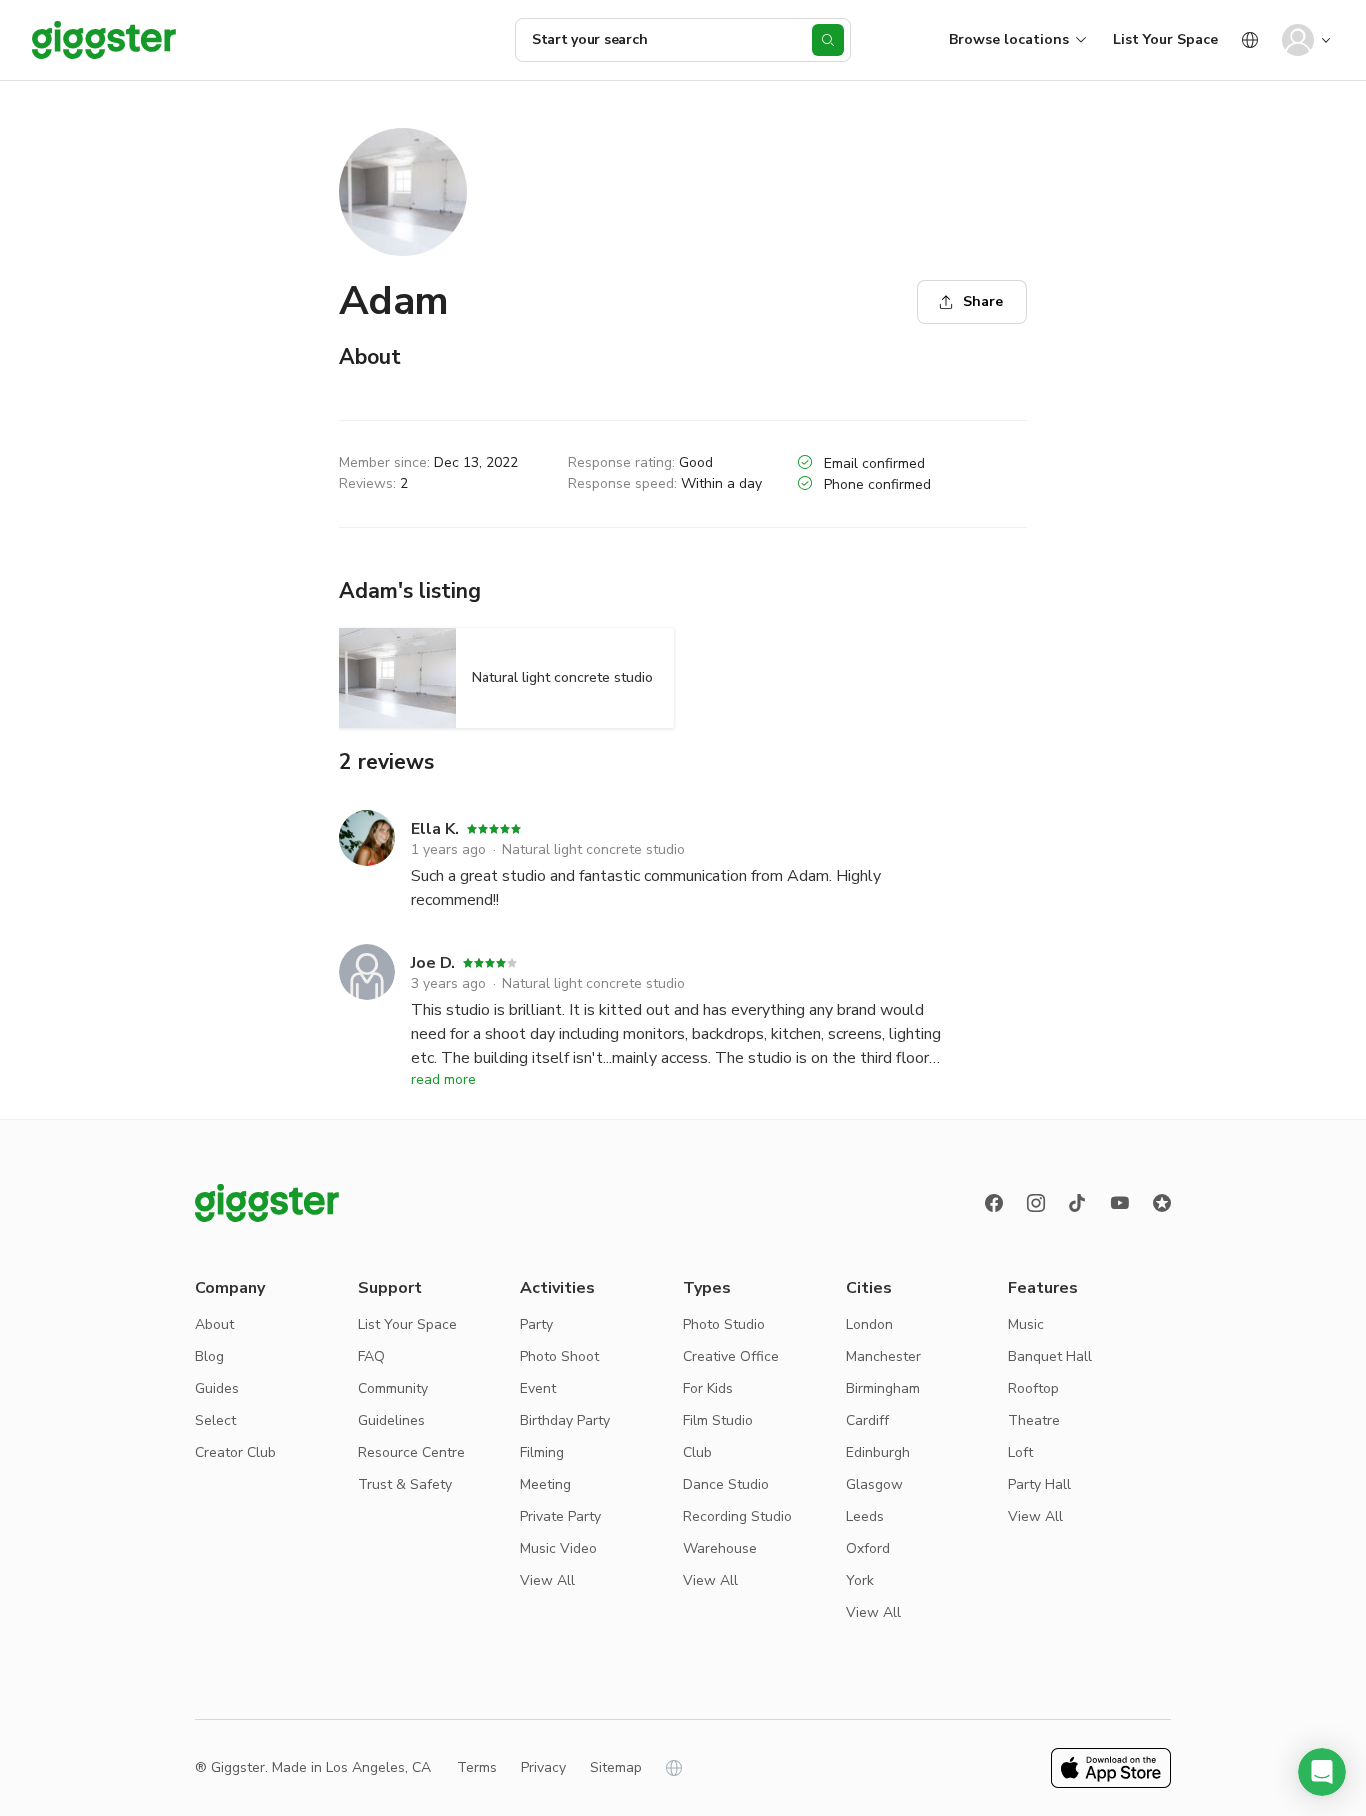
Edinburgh (878, 1452)
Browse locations (1009, 39)
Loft (1020, 1452)
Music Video (558, 1548)
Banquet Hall (1050, 1356)
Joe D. (433, 963)
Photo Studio (724, 1324)
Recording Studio (737, 1516)
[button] (1322, 1772)
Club (697, 1452)
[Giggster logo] (267, 1203)
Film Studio (718, 1420)
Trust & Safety (405, 1484)
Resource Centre (411, 1452)
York (860, 1580)
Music (1026, 1324)
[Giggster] (104, 40)
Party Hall (1039, 1484)
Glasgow (874, 1484)
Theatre (1034, 1420)
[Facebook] (994, 1203)
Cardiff (867, 1420)
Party (536, 1324)
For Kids (708, 1388)
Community (393, 1388)
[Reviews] (1162, 1203)
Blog (209, 1356)
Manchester (883, 1356)
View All (547, 1580)
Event (538, 1388)
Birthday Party (565, 1420)
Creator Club (235, 1452)
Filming (542, 1452)
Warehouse (720, 1548)
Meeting (545, 1484)
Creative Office (731, 1356)
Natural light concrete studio (593, 849)
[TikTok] (1078, 1203)
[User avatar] (1298, 40)
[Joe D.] (367, 1007)
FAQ (371, 1356)
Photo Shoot (559, 1356)
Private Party (560, 1516)
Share (983, 301)
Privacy (543, 1767)
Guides (217, 1388)
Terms (477, 1767)
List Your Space (1165, 39)
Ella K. (435, 829)
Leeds (865, 1516)
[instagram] (1036, 1203)
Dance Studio (726, 1484)
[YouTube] (1120, 1203)
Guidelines (391, 1420)
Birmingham (883, 1388)
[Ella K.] (367, 861)
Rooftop (1033, 1388)
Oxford (868, 1548)
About (214, 1324)
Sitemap (616, 1767)
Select (215, 1420)
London (869, 1324)
